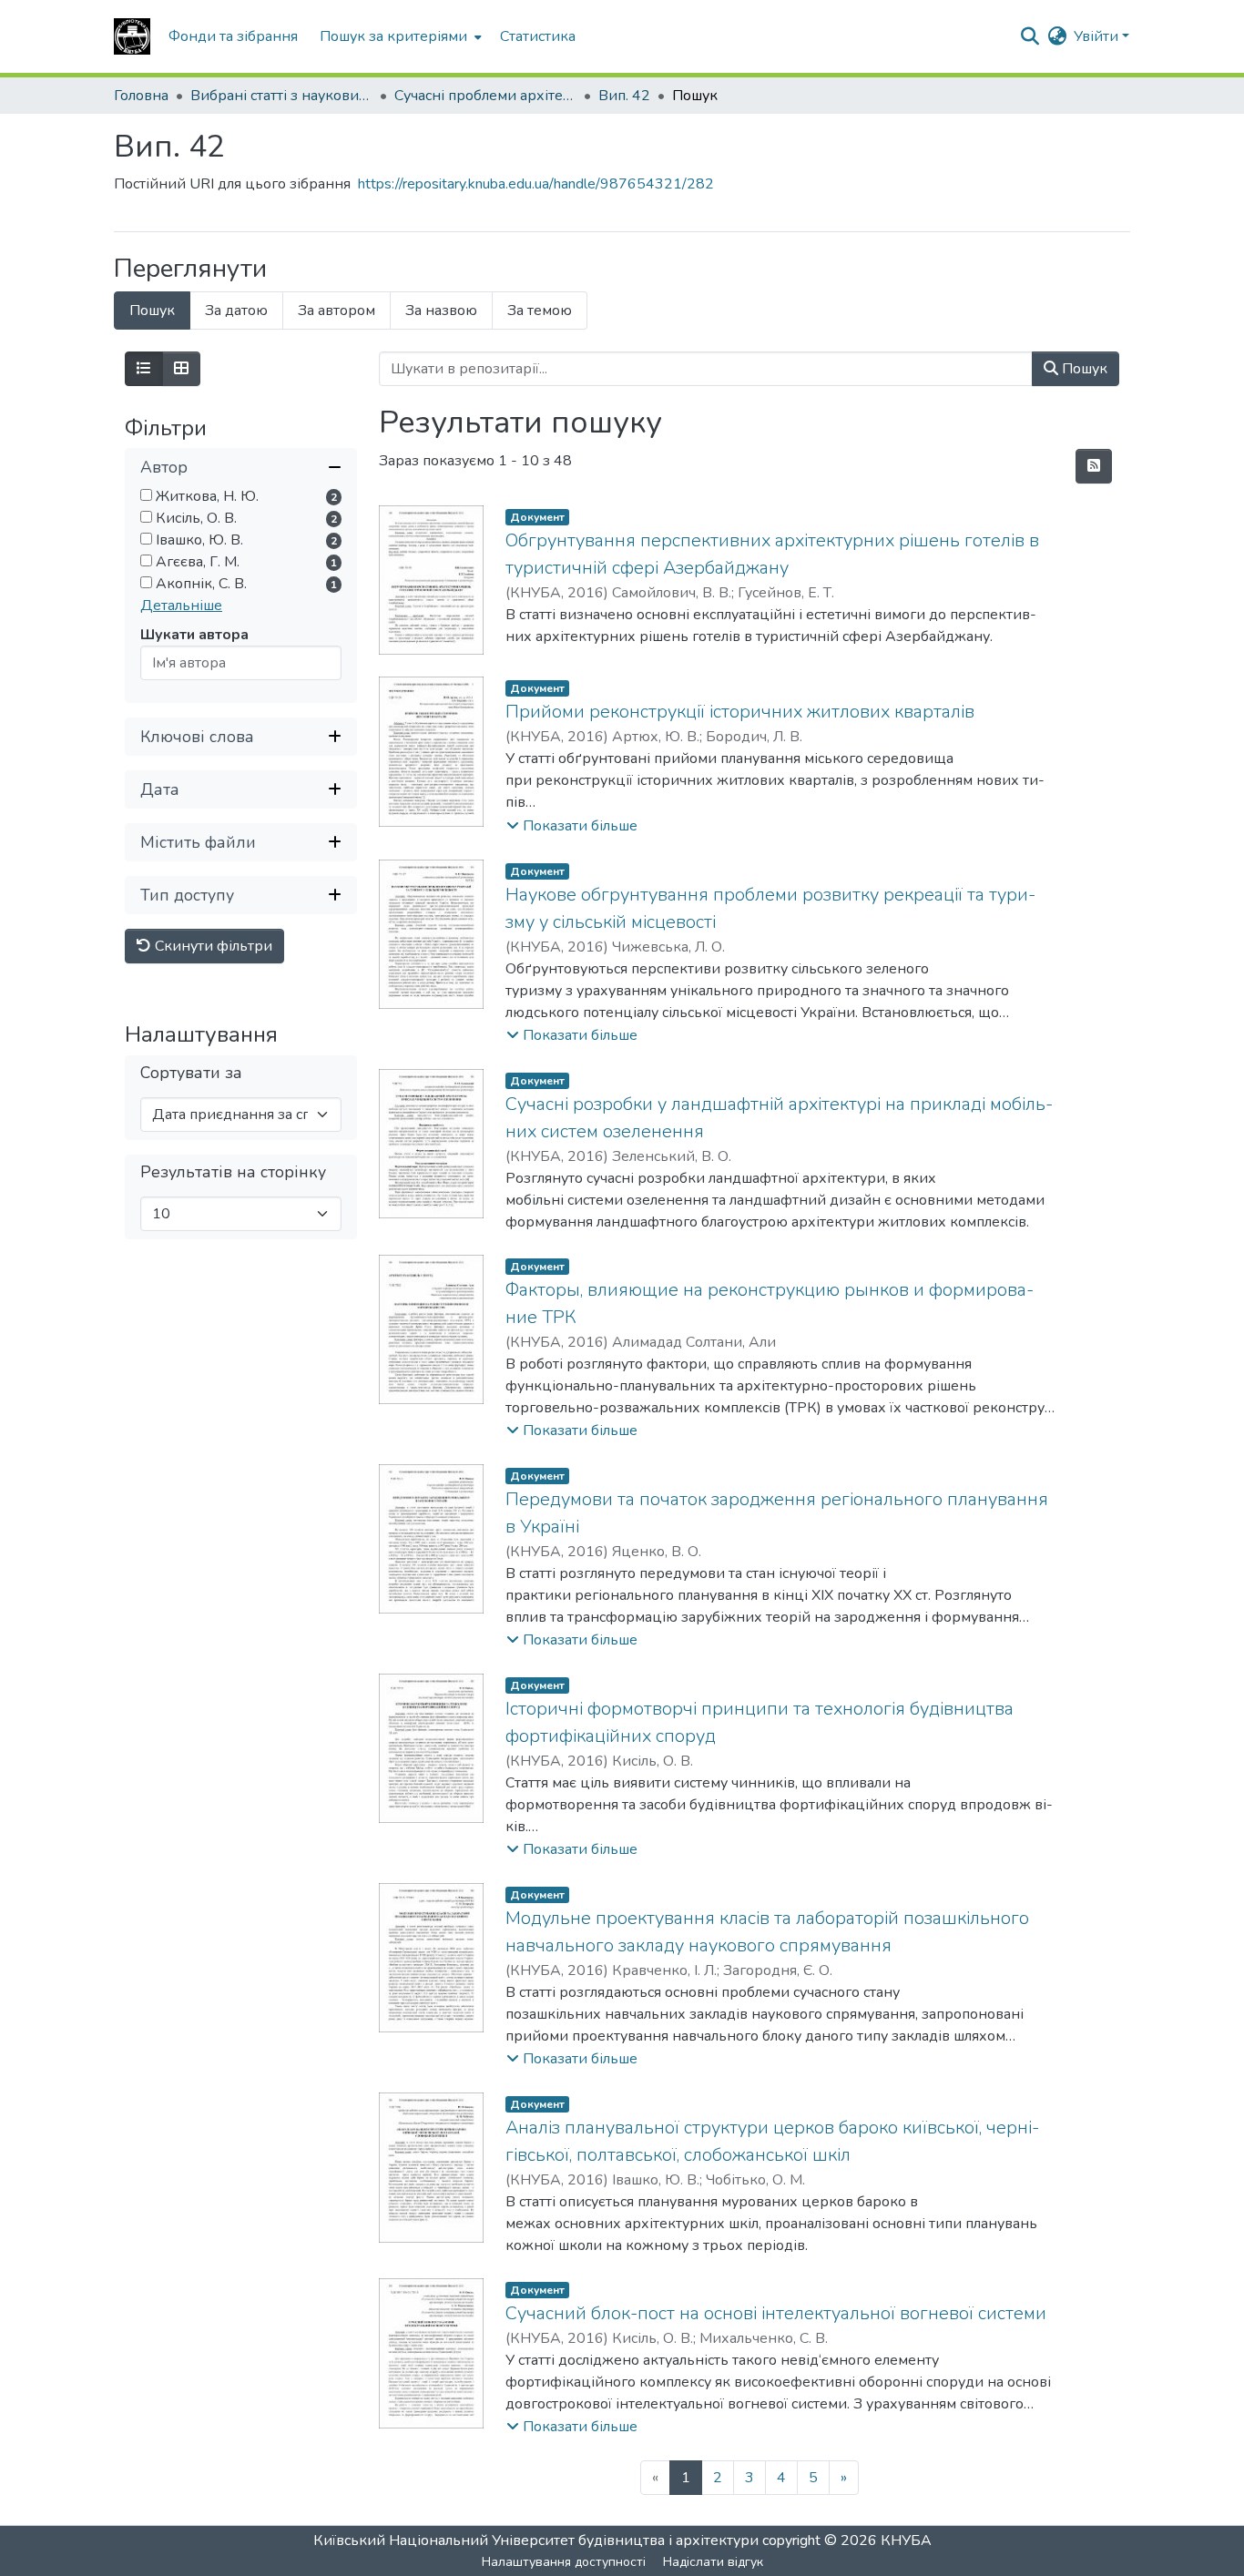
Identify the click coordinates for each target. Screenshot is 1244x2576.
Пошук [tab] (152, 311)
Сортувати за (191, 1074)
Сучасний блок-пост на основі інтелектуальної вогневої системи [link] (776, 2313)
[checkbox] (146, 496)
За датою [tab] (236, 311)
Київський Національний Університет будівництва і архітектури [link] (536, 2540)
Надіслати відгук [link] (713, 2562)
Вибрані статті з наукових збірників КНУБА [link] (281, 96)
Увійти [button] (1098, 36)
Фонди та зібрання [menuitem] (233, 36)
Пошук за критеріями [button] (393, 36)
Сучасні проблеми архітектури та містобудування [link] (485, 96)
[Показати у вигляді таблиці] (181, 369)
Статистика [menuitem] (538, 36)
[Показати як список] (144, 369)
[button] (132, 36)
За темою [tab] (540, 311)
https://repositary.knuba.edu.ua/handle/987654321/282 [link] (536, 184)
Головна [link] (141, 96)
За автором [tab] (336, 311)
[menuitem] (399, 36)
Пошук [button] (1083, 369)
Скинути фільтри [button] (212, 947)
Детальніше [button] (181, 606)
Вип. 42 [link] (624, 96)
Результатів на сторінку (233, 1173)
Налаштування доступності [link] (564, 2562)
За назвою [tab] (441, 311)
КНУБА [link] (906, 2540)
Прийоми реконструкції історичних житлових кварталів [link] (740, 712)
